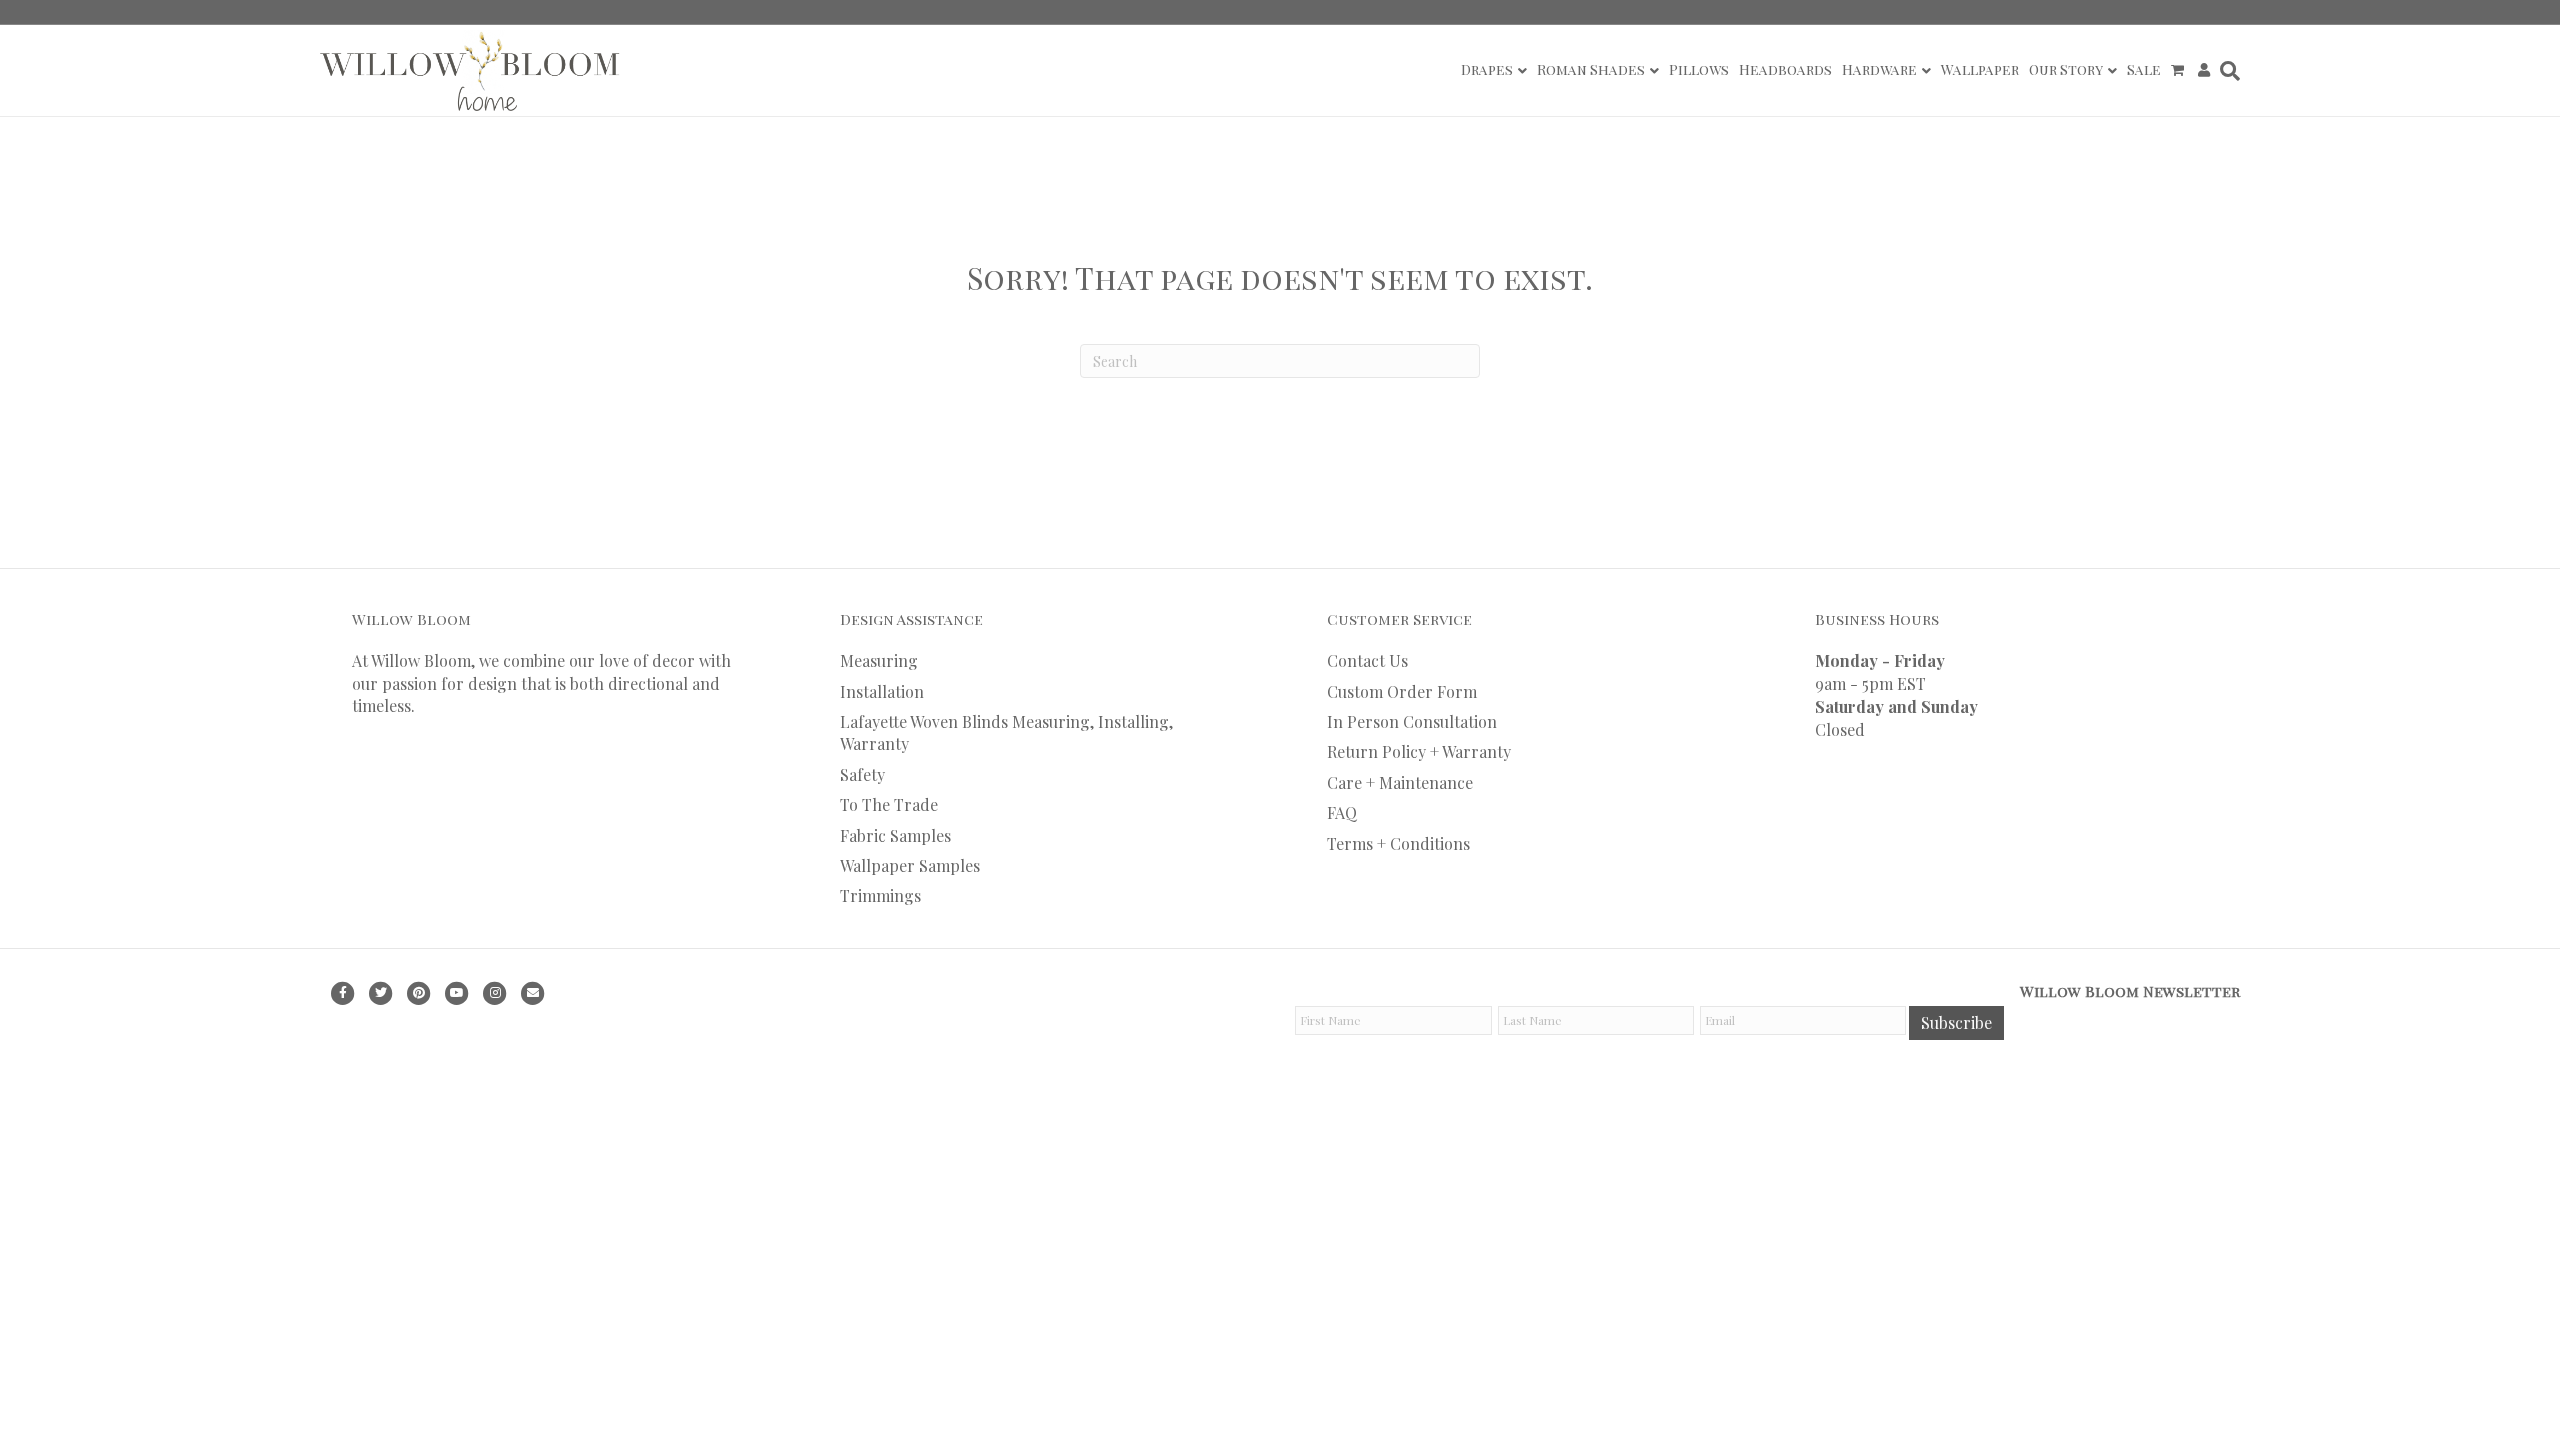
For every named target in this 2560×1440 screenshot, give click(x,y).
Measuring (879, 660)
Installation (882, 691)
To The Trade (889, 804)
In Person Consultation (1412, 721)
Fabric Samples (895, 835)
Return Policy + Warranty (1419, 751)
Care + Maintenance (1400, 782)
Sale (2144, 69)
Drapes (1487, 69)
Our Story (2066, 69)
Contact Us (1367, 660)
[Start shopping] (2179, 70)
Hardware (1879, 69)
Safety (862, 774)
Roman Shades (1591, 69)
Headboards (1785, 69)
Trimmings (880, 895)
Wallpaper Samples (910, 865)
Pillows (1699, 69)
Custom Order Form (1402, 691)
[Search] (2227, 71)
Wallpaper (1980, 69)
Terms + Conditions (1398, 843)
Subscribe (1956, 1022)
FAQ (1342, 812)
